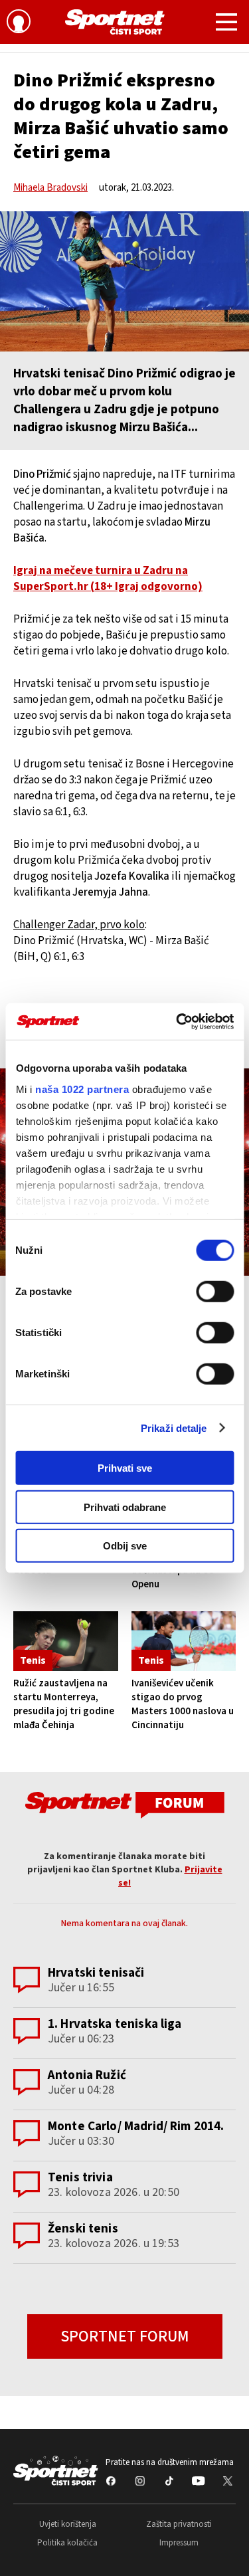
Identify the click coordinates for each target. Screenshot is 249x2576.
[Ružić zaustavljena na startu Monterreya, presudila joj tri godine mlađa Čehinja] (66, 1641)
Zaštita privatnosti (179, 2524)
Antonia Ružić (87, 2075)
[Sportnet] (115, 22)
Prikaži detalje (174, 1428)
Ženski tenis (83, 2229)
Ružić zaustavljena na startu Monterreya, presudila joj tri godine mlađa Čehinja (64, 1704)
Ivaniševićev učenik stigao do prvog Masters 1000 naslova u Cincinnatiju (183, 1704)
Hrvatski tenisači (96, 1973)
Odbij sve (125, 1546)
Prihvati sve (125, 1468)
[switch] (215, 1292)
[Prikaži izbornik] (226, 24)
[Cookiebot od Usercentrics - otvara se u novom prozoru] (177, 1021)
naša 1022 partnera (82, 1089)
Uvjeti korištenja (68, 2524)
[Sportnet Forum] (125, 1804)
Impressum (179, 2543)
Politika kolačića (67, 2543)
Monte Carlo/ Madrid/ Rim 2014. (136, 2127)
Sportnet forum (125, 2336)
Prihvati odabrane (125, 1507)
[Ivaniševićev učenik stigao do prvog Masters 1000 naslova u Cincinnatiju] (184, 1641)
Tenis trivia (80, 2178)
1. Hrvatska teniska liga (115, 2024)
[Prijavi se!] (19, 23)
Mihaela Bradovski (50, 188)
